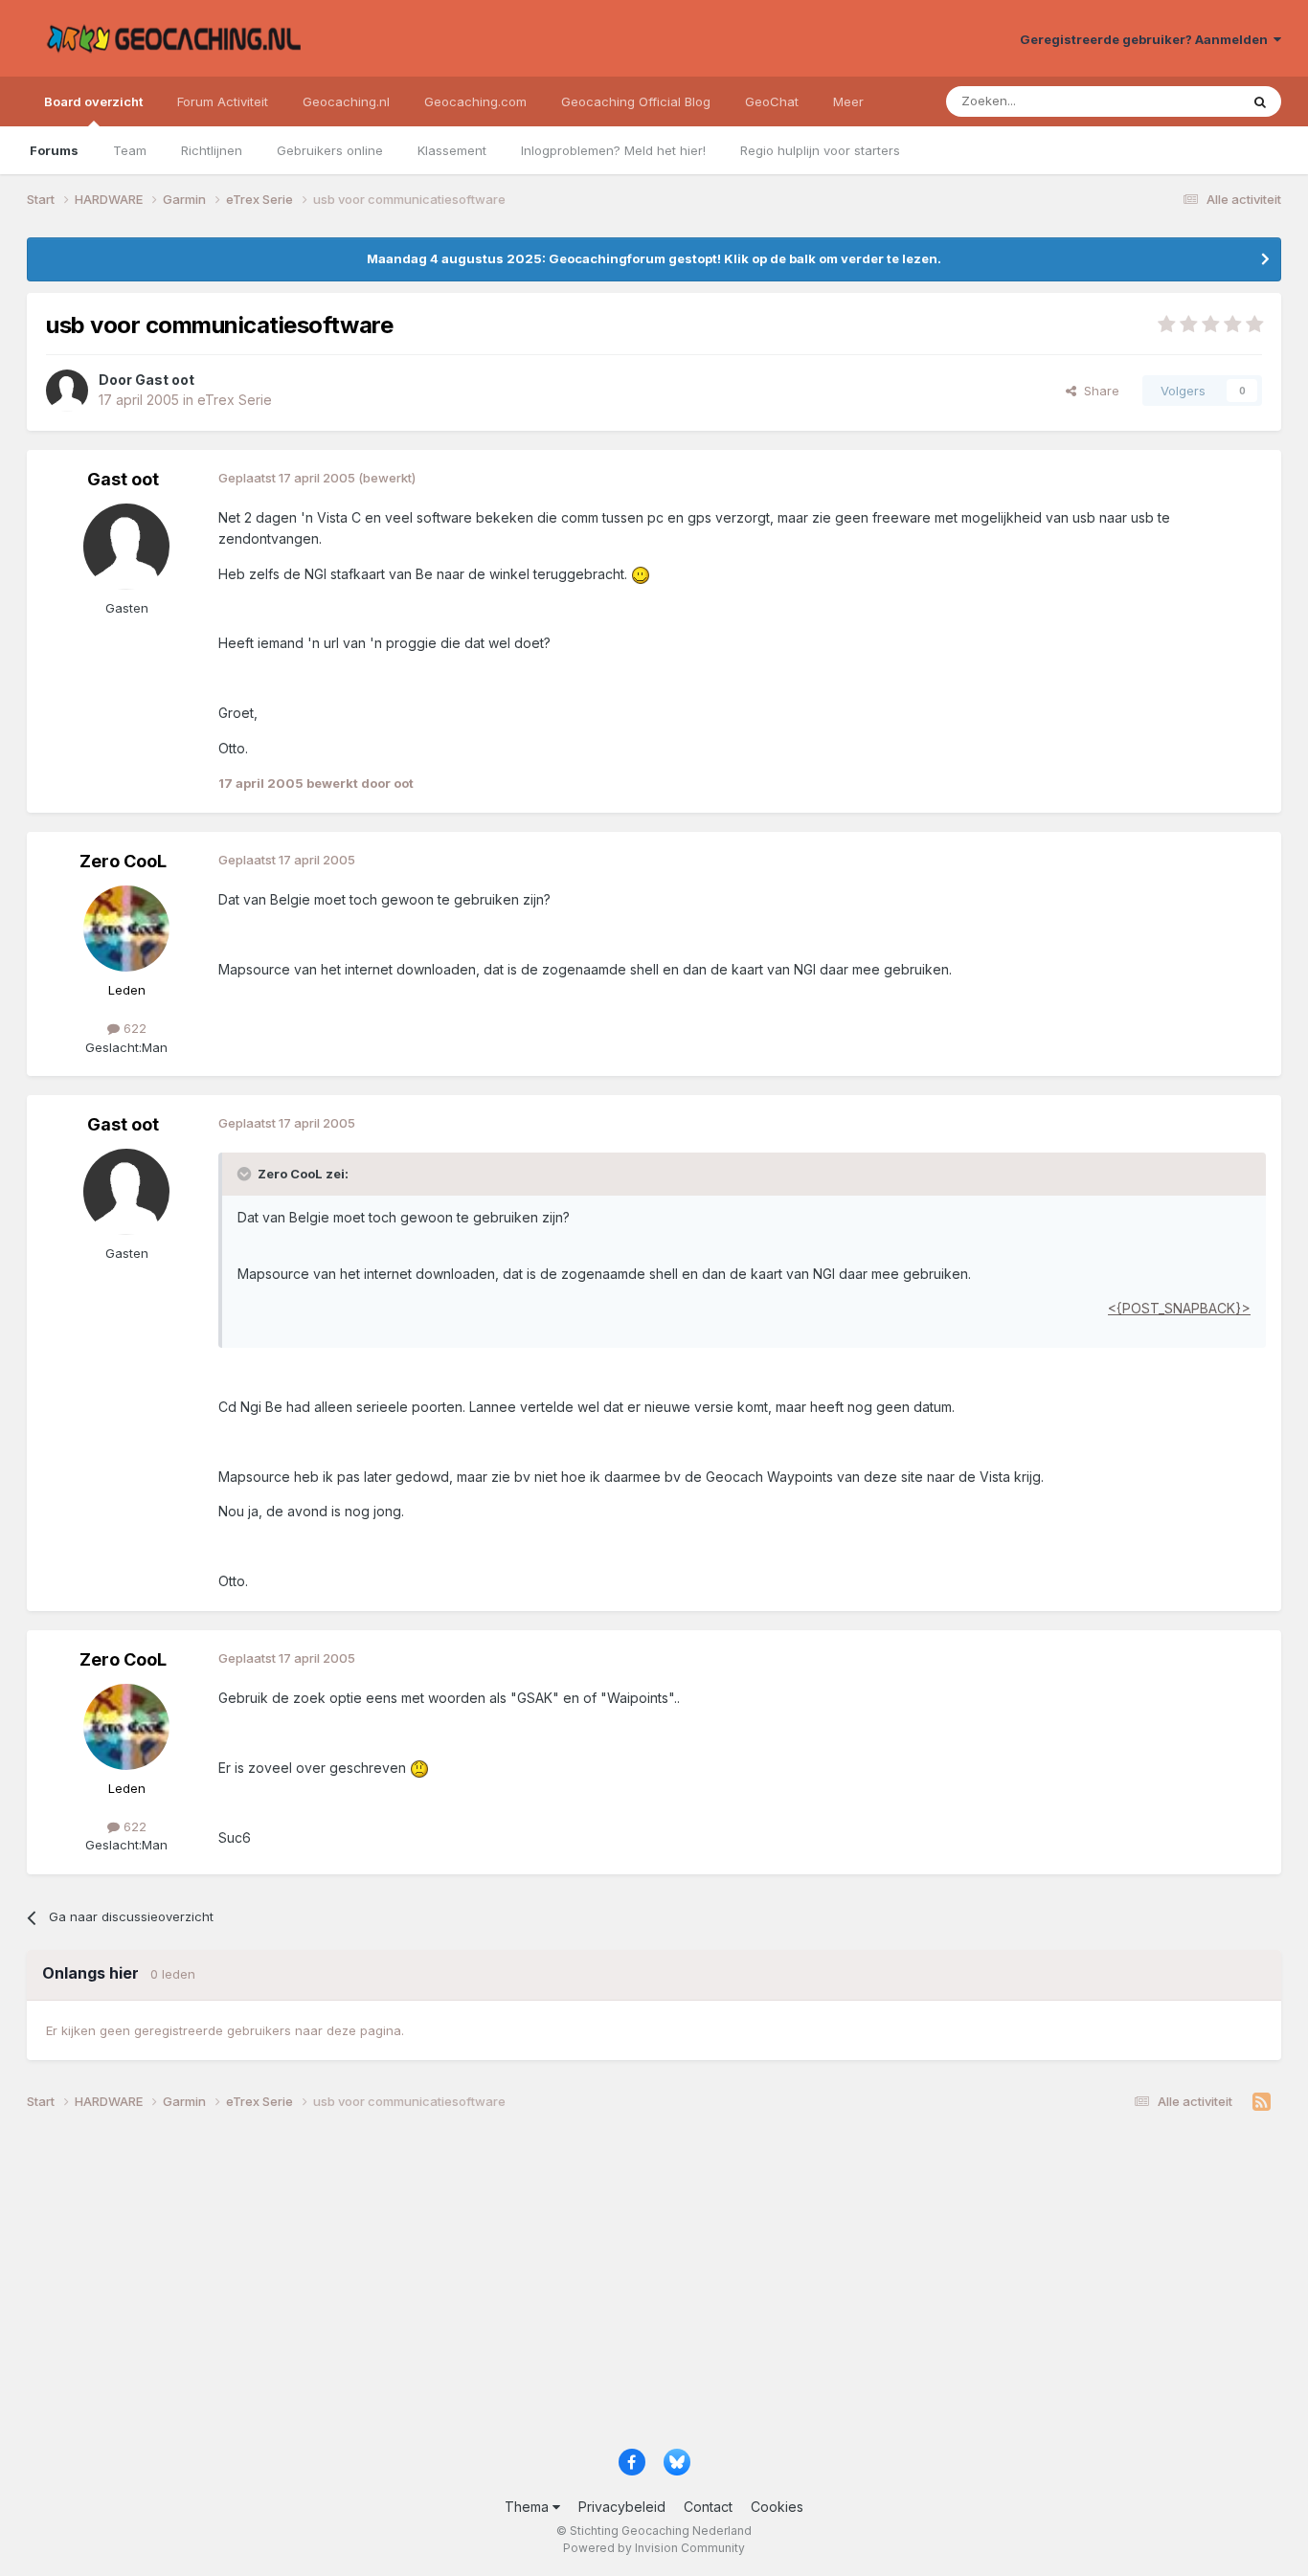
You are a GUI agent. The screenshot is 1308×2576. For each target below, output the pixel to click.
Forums (54, 150)
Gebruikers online (330, 150)
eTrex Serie (235, 400)
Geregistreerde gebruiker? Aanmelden (1147, 39)
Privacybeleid (622, 2507)
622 (133, 1028)
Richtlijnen (212, 150)
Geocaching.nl (346, 101)
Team (130, 150)
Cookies (777, 2507)
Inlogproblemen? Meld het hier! (613, 150)
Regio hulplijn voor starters (820, 150)
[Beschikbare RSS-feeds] (1262, 2102)
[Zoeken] (1260, 101)
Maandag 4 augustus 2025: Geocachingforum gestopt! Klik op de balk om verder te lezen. (654, 258)
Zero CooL (123, 861)
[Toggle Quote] (246, 1174)
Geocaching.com (475, 101)
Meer (848, 101)
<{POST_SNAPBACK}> (1179, 1308)
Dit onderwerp (1173, 101)
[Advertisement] (601, 2287)
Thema (529, 2507)
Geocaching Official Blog (636, 101)
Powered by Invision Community (654, 2548)
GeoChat (772, 101)
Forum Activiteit (223, 101)
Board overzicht (93, 101)
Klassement (452, 150)
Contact (708, 2507)
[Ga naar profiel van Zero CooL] (126, 929)
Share (1098, 391)
